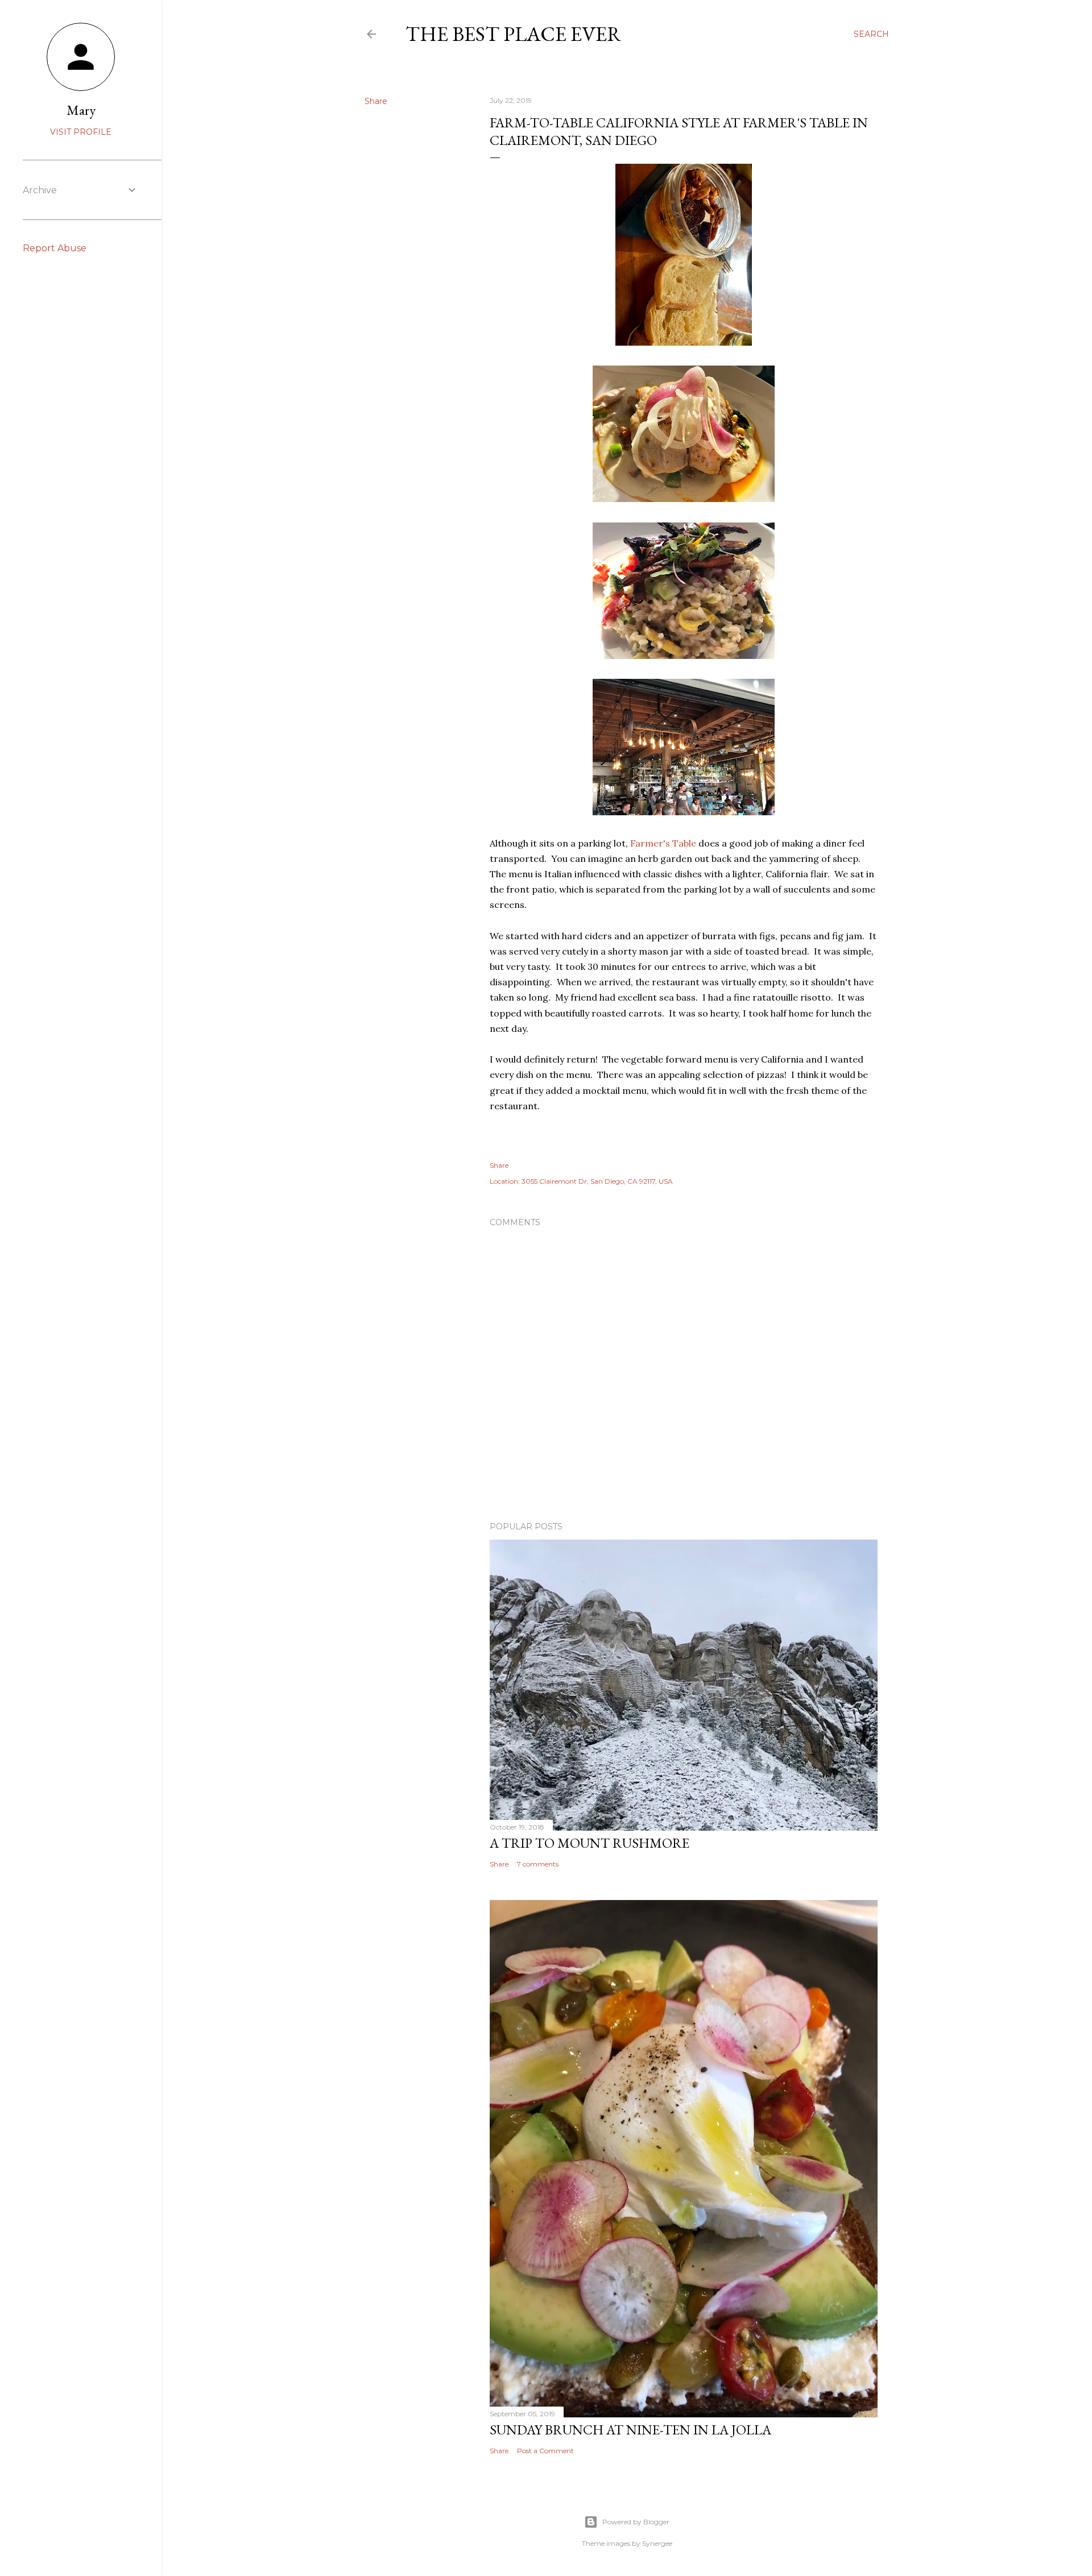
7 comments (538, 1864)
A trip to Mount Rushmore (590, 1843)
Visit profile (81, 132)
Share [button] (376, 101)
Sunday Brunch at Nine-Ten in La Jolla (630, 2430)
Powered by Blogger (636, 2522)
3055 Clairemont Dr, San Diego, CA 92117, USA (597, 1181)
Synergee (657, 2543)
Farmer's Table (663, 843)
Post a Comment (545, 2451)
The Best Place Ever (514, 34)
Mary (81, 110)
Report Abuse (55, 248)
